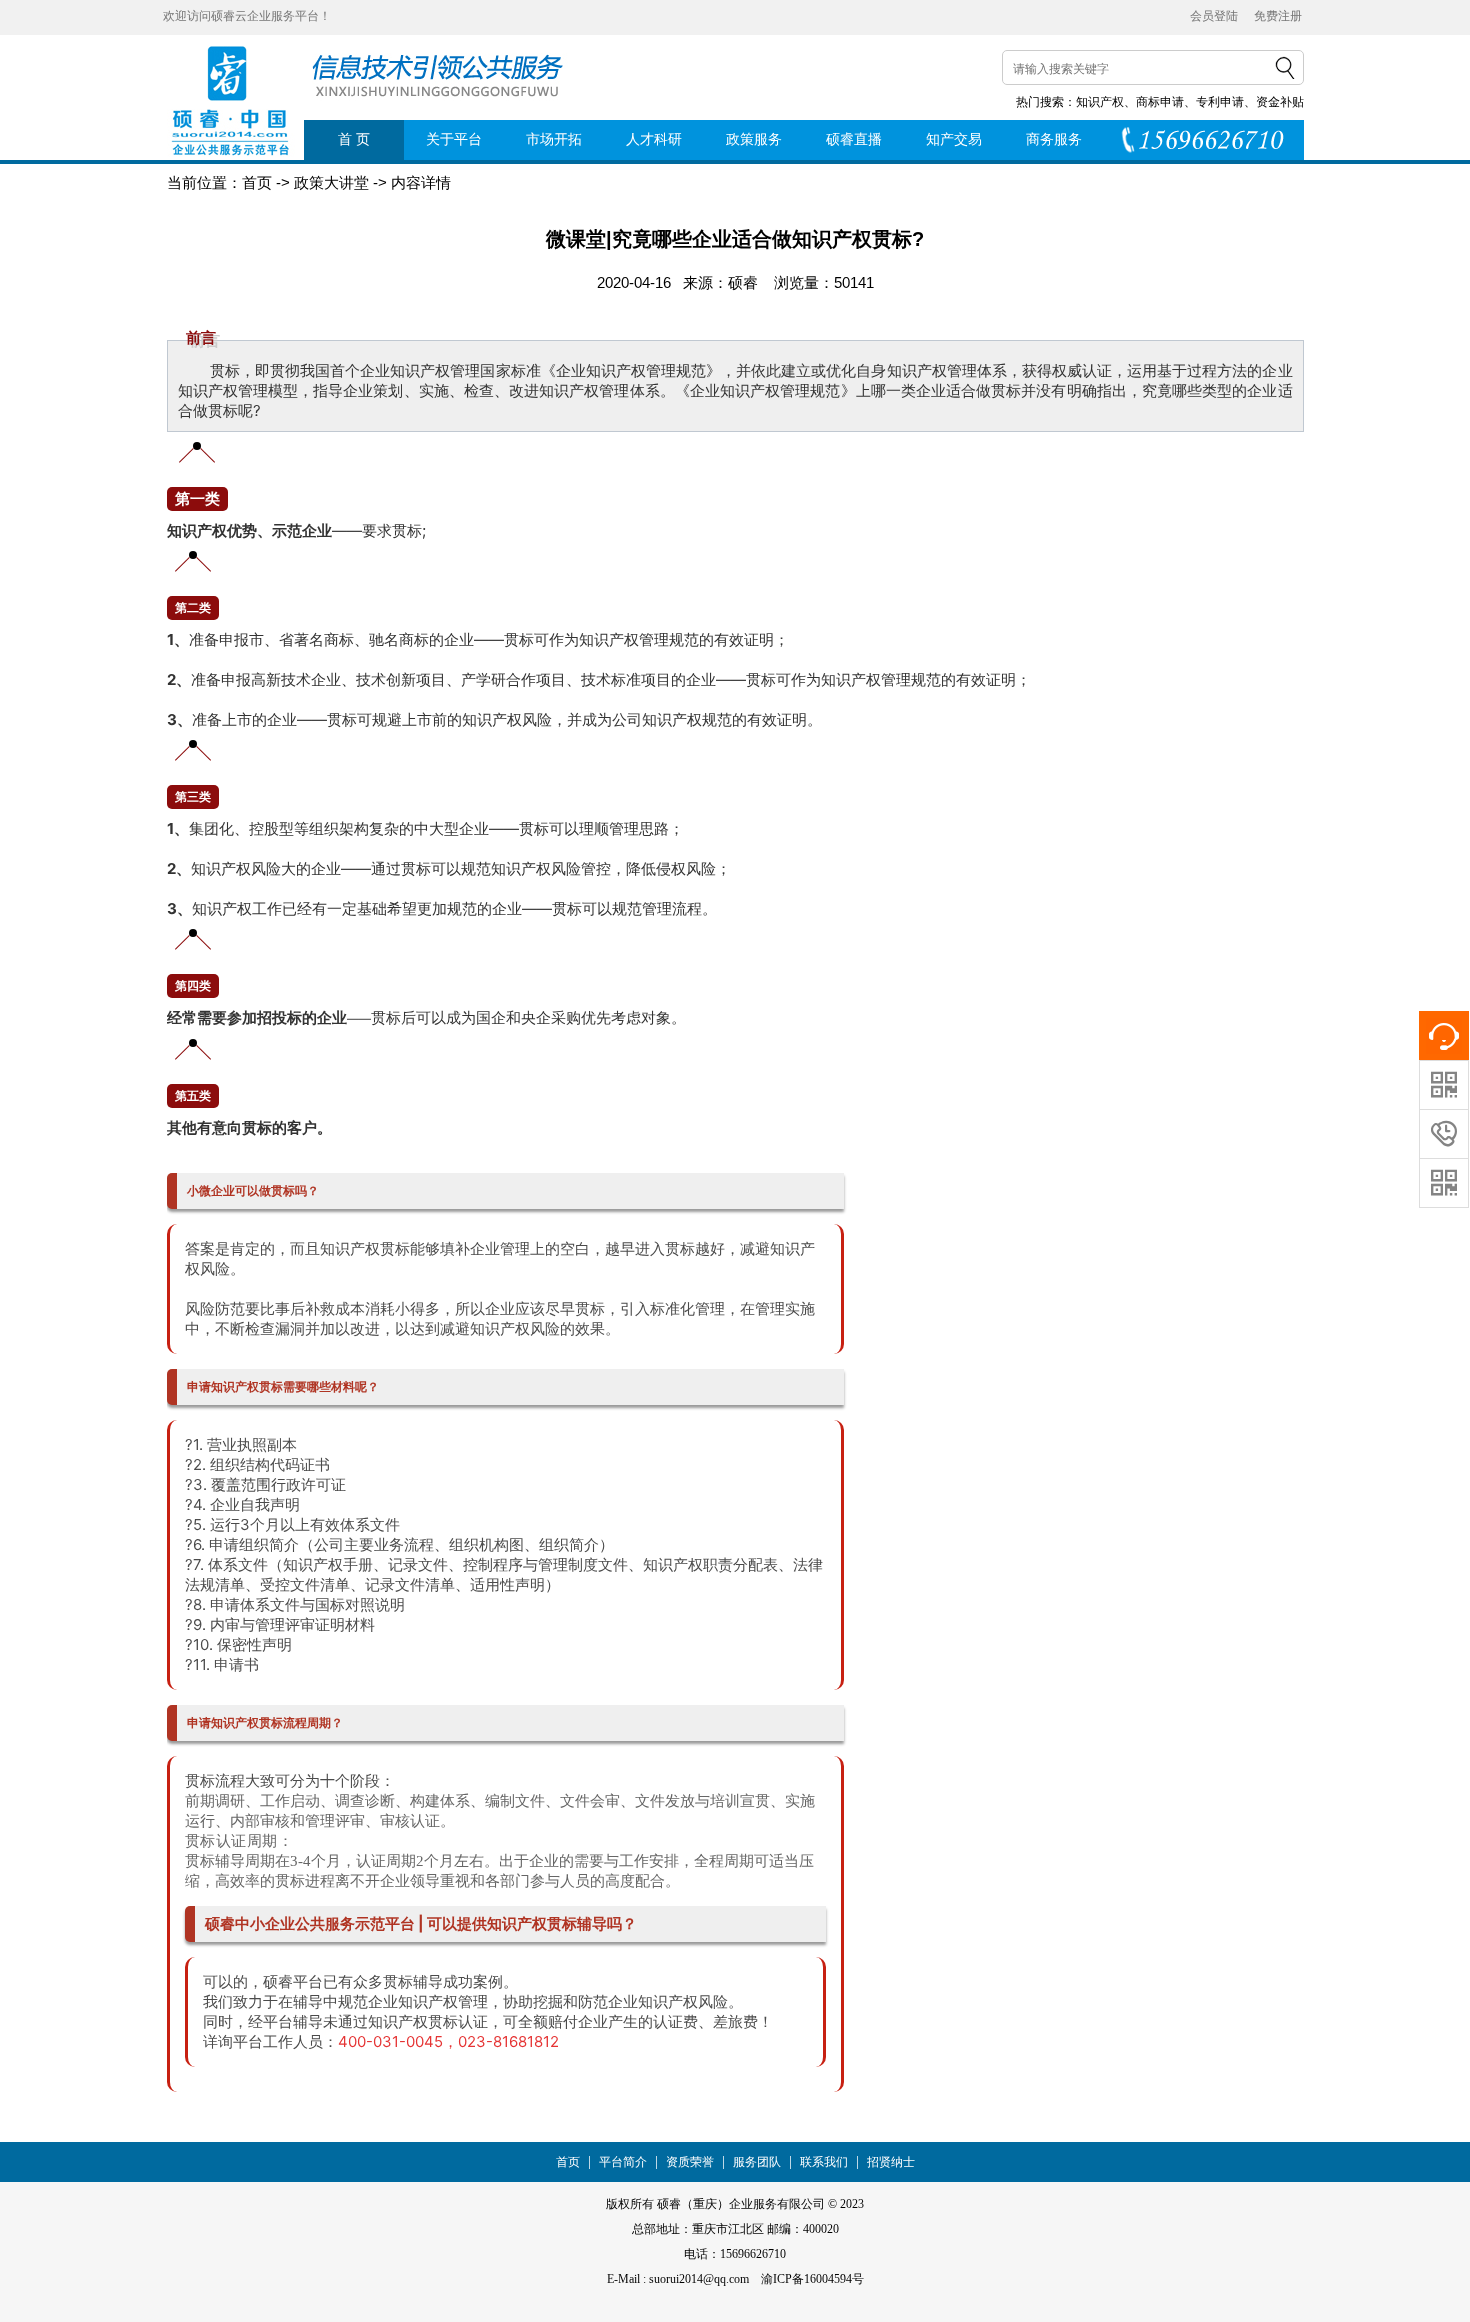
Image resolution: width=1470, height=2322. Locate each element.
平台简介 (623, 2162)
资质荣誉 (690, 2162)
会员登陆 (1214, 16)
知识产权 (1100, 102)
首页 (568, 2162)
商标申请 (1160, 102)
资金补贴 (1280, 102)
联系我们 (824, 2162)
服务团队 (757, 2162)
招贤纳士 (891, 2162)
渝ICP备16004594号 (812, 2279)
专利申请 (1220, 102)
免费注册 (1278, 16)
